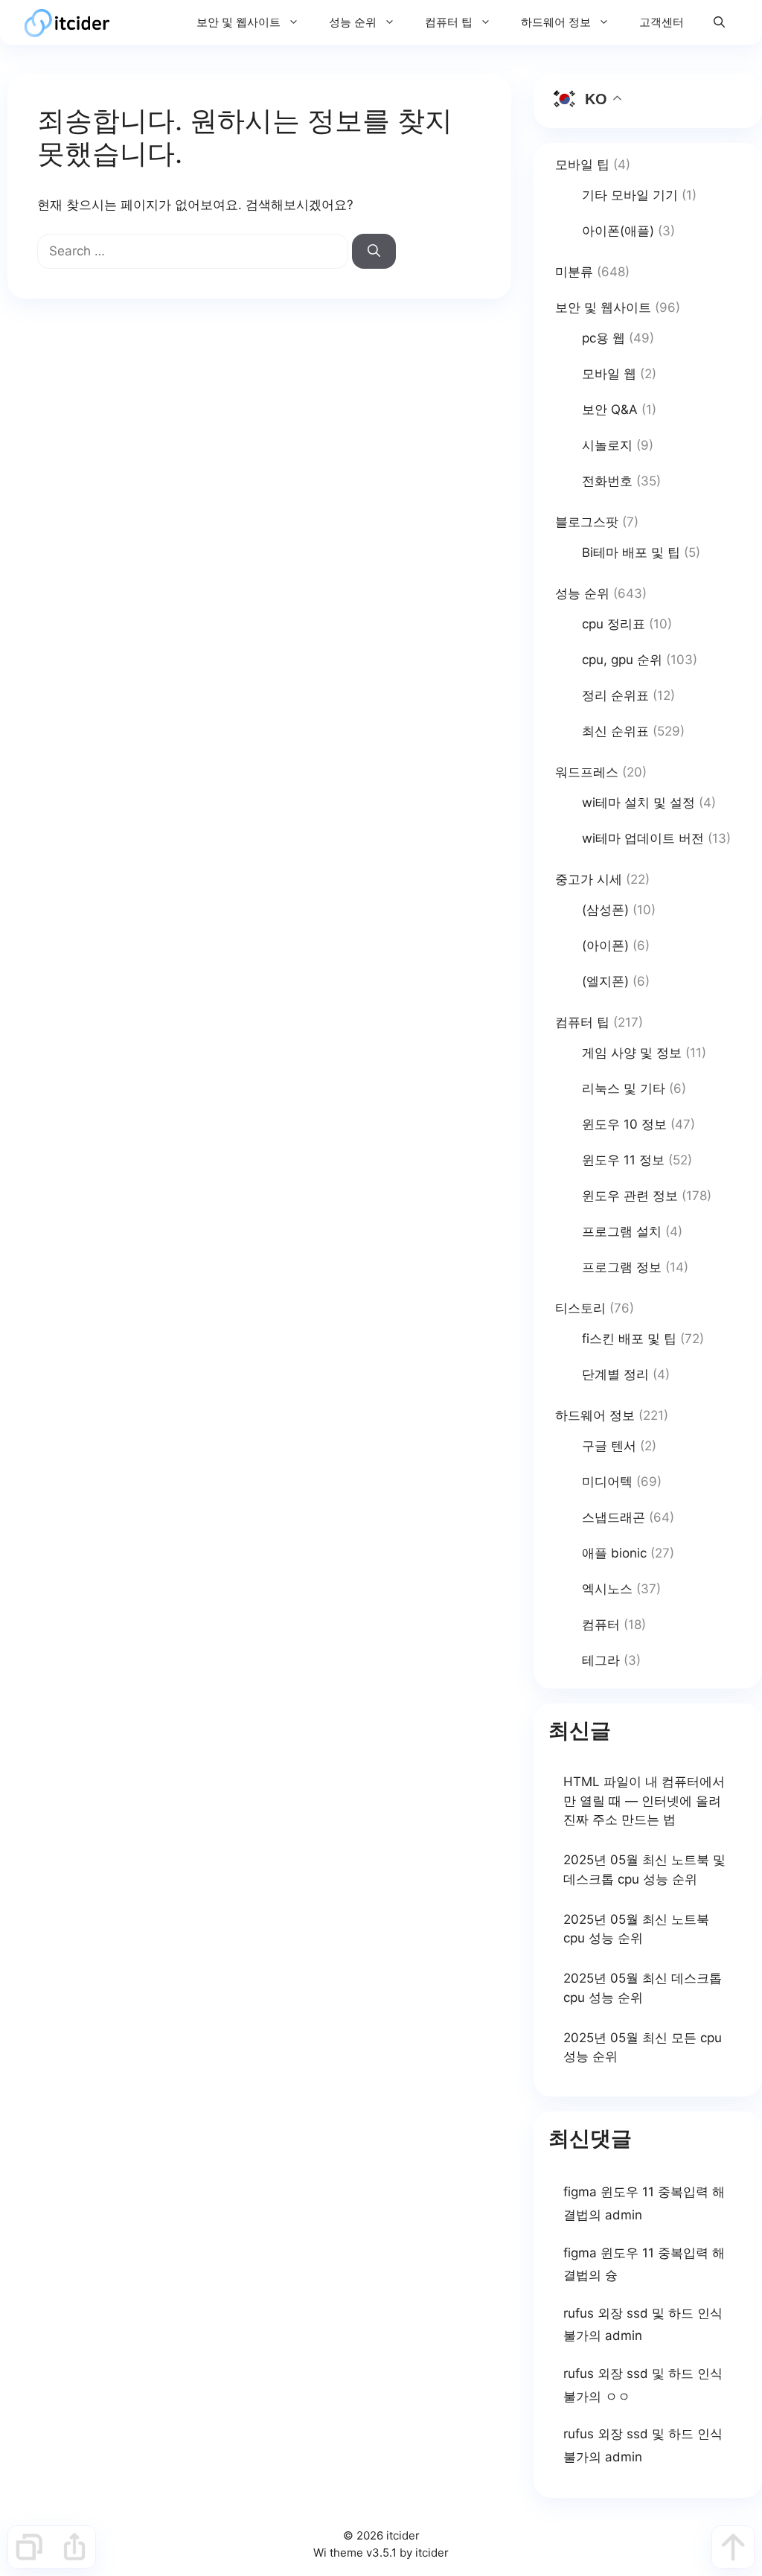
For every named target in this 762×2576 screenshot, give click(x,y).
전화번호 (607, 481)
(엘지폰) (605, 981)
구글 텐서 (609, 1446)
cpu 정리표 (614, 624)
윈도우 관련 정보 (630, 1196)
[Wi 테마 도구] (29, 2547)
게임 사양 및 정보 (632, 1053)
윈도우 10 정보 (624, 1124)
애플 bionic (614, 1553)
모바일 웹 (609, 374)
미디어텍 (607, 1482)
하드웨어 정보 (556, 22)
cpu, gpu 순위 (622, 660)
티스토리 (580, 1308)
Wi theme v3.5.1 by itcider (381, 2553)
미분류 (574, 272)
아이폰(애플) (618, 231)
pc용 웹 (603, 338)
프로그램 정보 (622, 1267)
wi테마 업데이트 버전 (643, 838)
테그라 (601, 1660)
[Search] (374, 252)
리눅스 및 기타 (624, 1088)
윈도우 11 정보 (623, 1160)
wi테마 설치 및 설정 (638, 803)
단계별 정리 (615, 1374)
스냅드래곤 (614, 1517)
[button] (719, 22)
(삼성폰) (605, 910)
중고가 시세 (589, 879)
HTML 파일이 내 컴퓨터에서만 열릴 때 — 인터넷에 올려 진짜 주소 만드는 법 (644, 1801)
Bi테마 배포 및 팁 (631, 552)
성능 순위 (353, 22)
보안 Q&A (610, 409)
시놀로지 (607, 445)
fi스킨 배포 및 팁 (629, 1339)
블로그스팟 (587, 522)
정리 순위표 (615, 695)
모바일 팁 (582, 165)
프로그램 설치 (622, 1231)
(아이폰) (605, 946)
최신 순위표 (615, 731)
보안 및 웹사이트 (238, 22)
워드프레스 (587, 772)
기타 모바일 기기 (630, 195)
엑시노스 (607, 1589)
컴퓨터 (601, 1625)
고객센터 (662, 22)
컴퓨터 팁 (449, 22)
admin (624, 2215)
